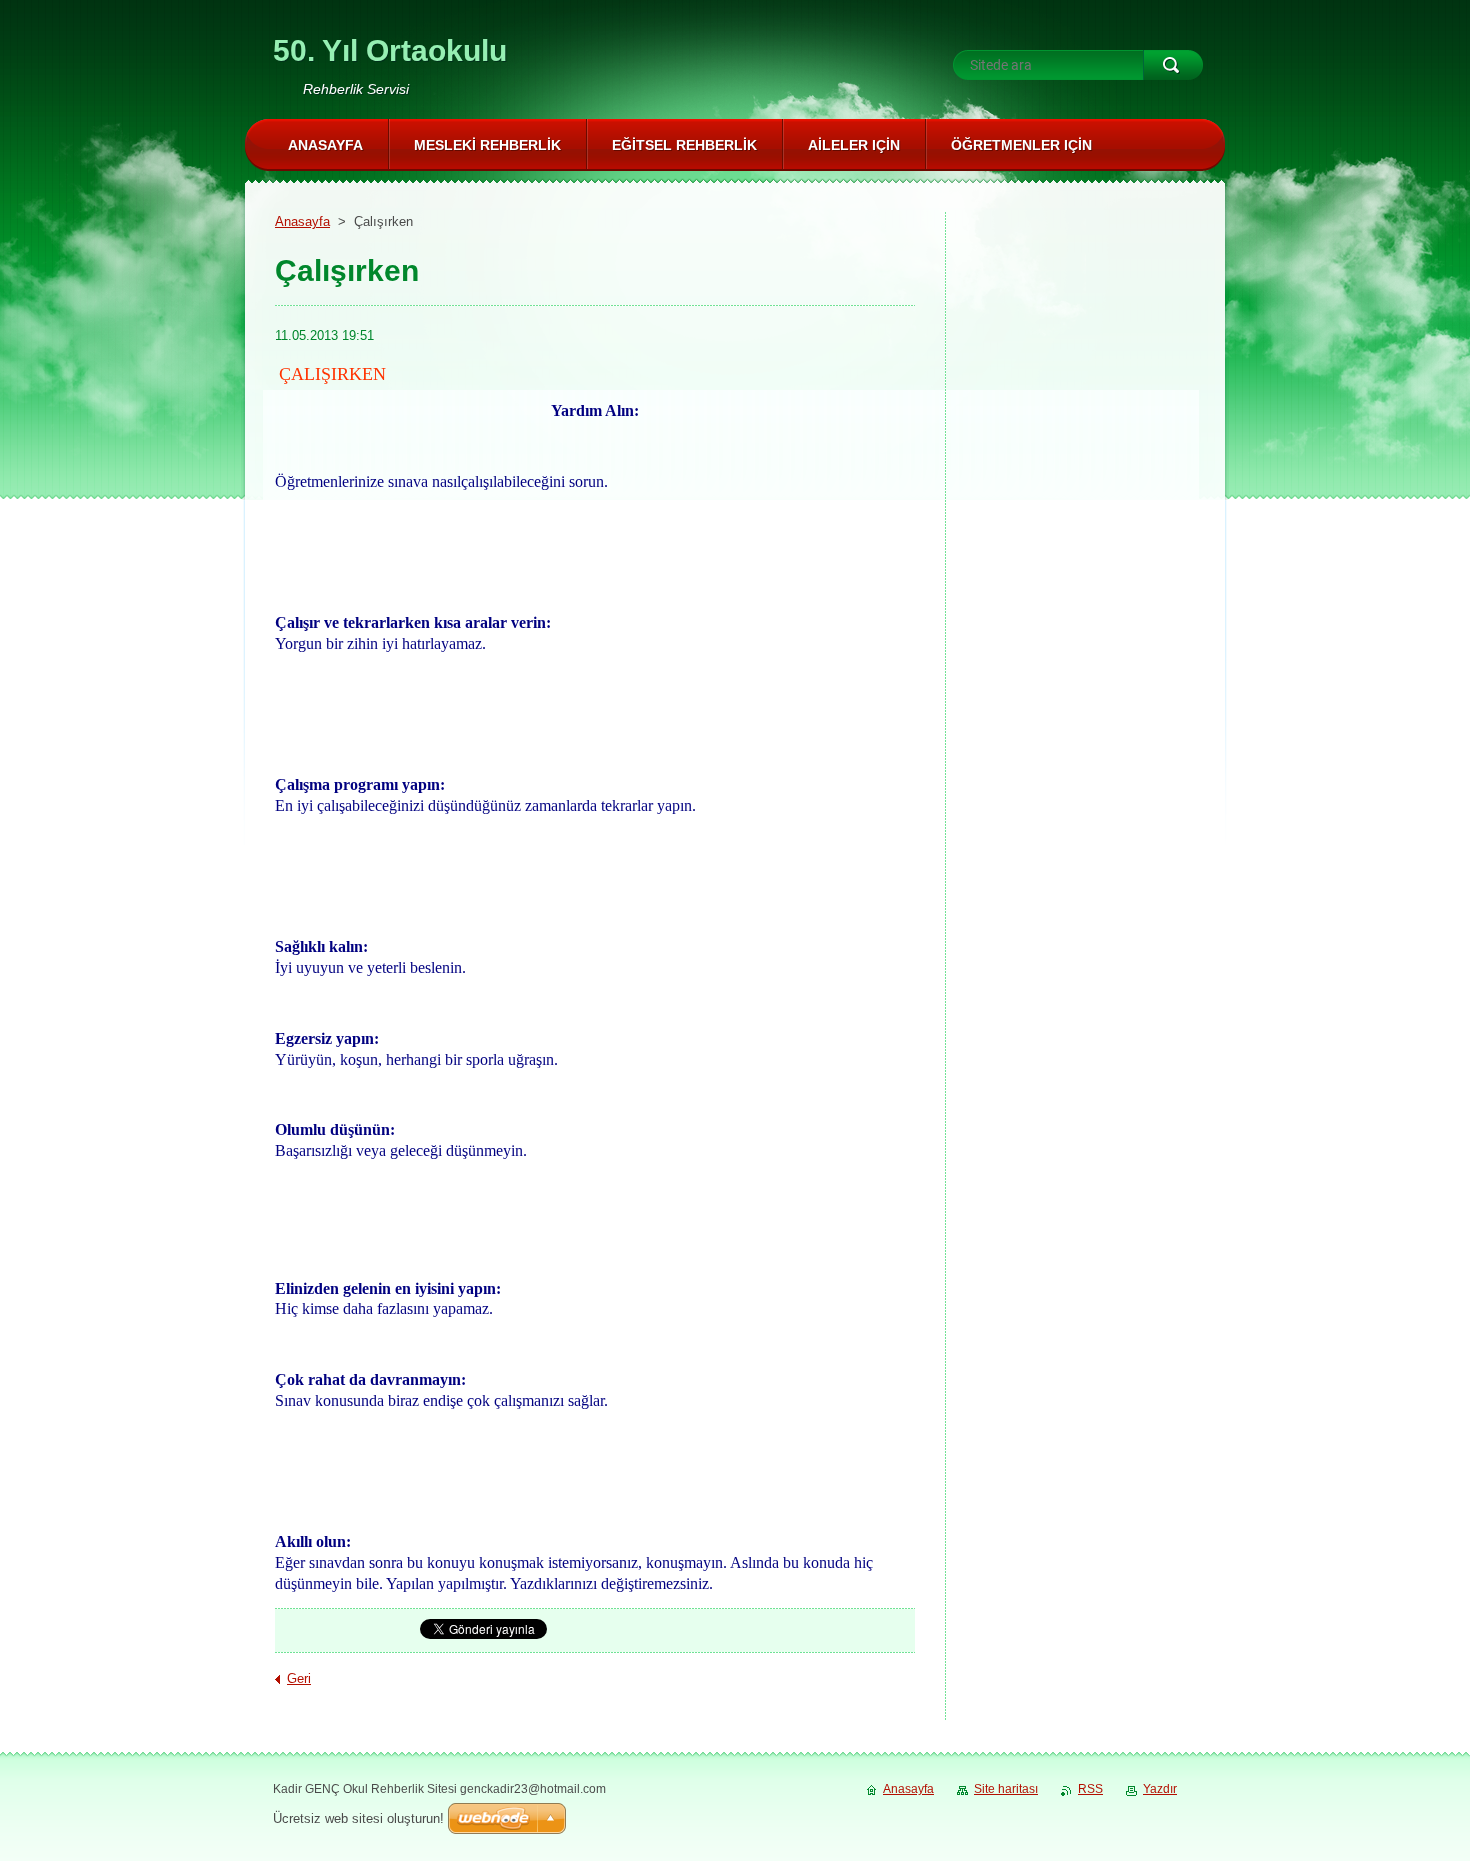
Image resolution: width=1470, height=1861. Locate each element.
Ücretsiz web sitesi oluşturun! (358, 1818)
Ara (1173, 65)
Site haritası (1006, 1789)
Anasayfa (302, 221)
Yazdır (1160, 1789)
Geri (299, 1678)
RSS (1090, 1789)
